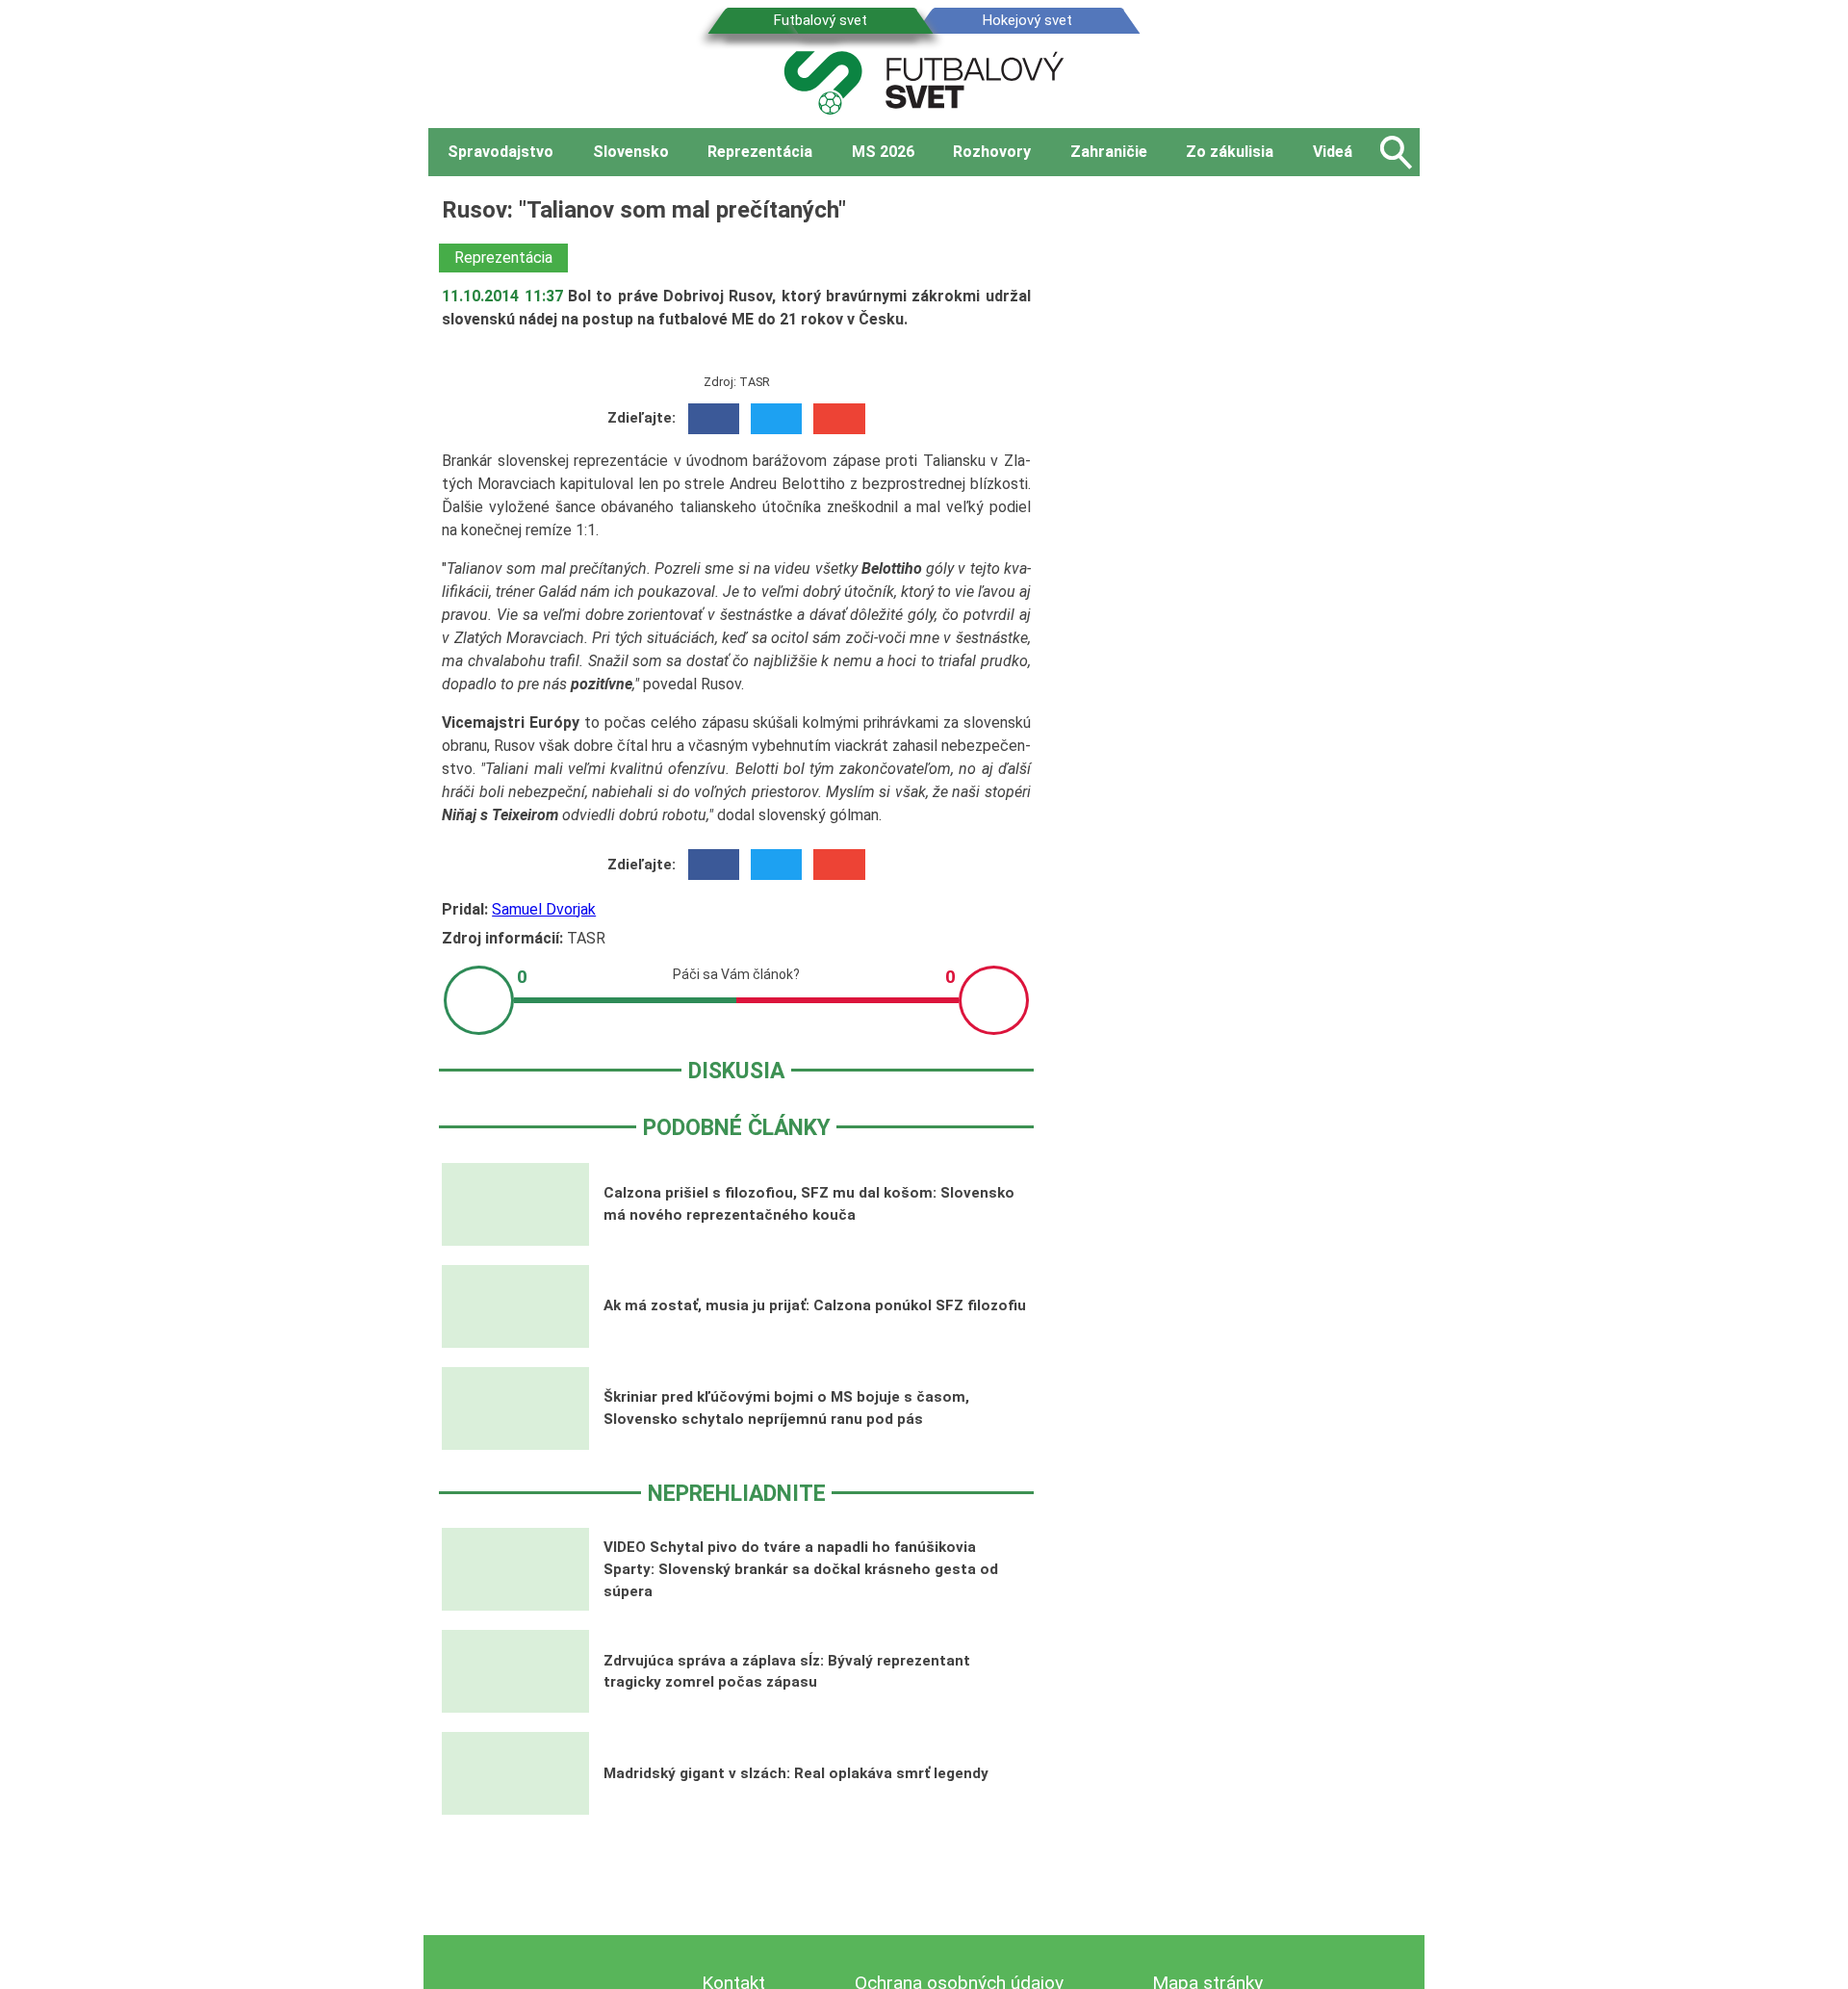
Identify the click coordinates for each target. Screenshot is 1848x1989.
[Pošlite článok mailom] (839, 419)
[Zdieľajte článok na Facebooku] (714, 419)
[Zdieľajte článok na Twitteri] (776, 419)
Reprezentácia (503, 258)
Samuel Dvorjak (544, 909)
